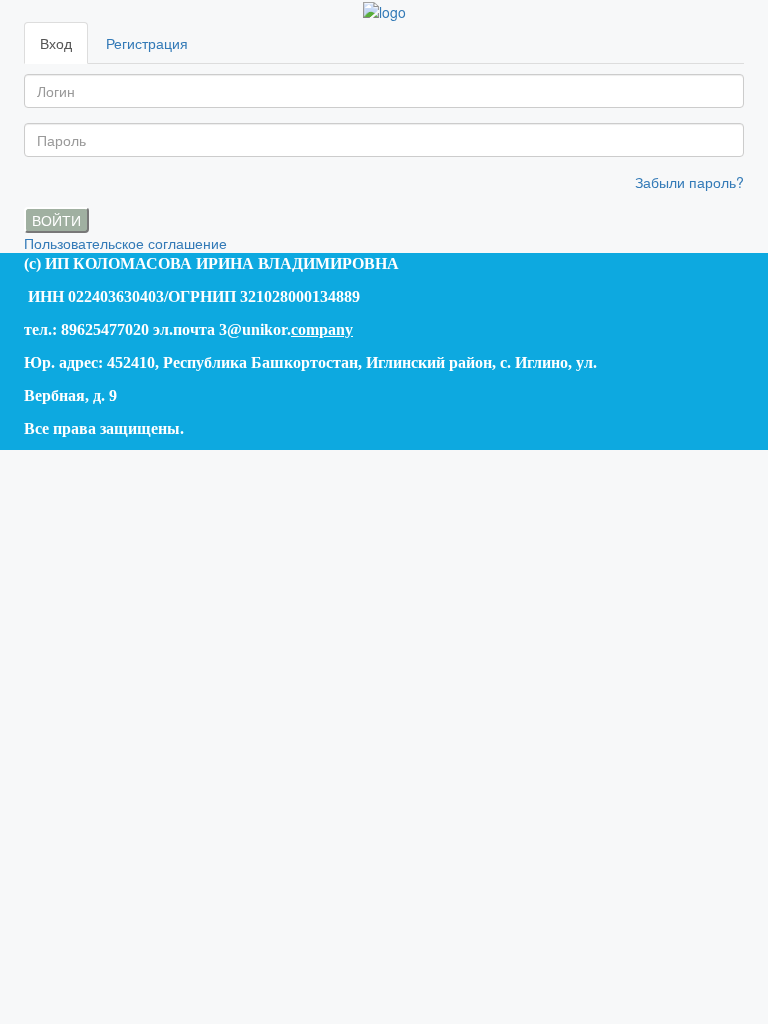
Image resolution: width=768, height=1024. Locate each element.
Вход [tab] (56, 43)
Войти (56, 220)
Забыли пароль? (689, 182)
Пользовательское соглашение (125, 243)
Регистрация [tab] (147, 43)
